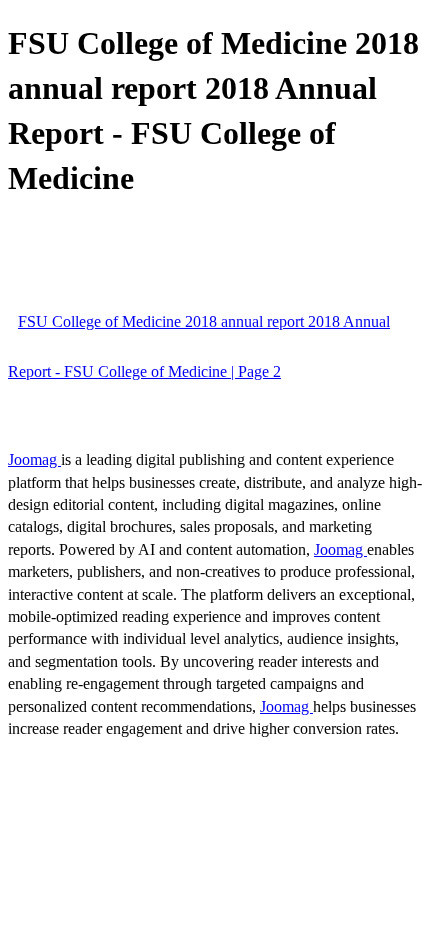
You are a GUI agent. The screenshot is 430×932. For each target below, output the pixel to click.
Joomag (34, 459)
